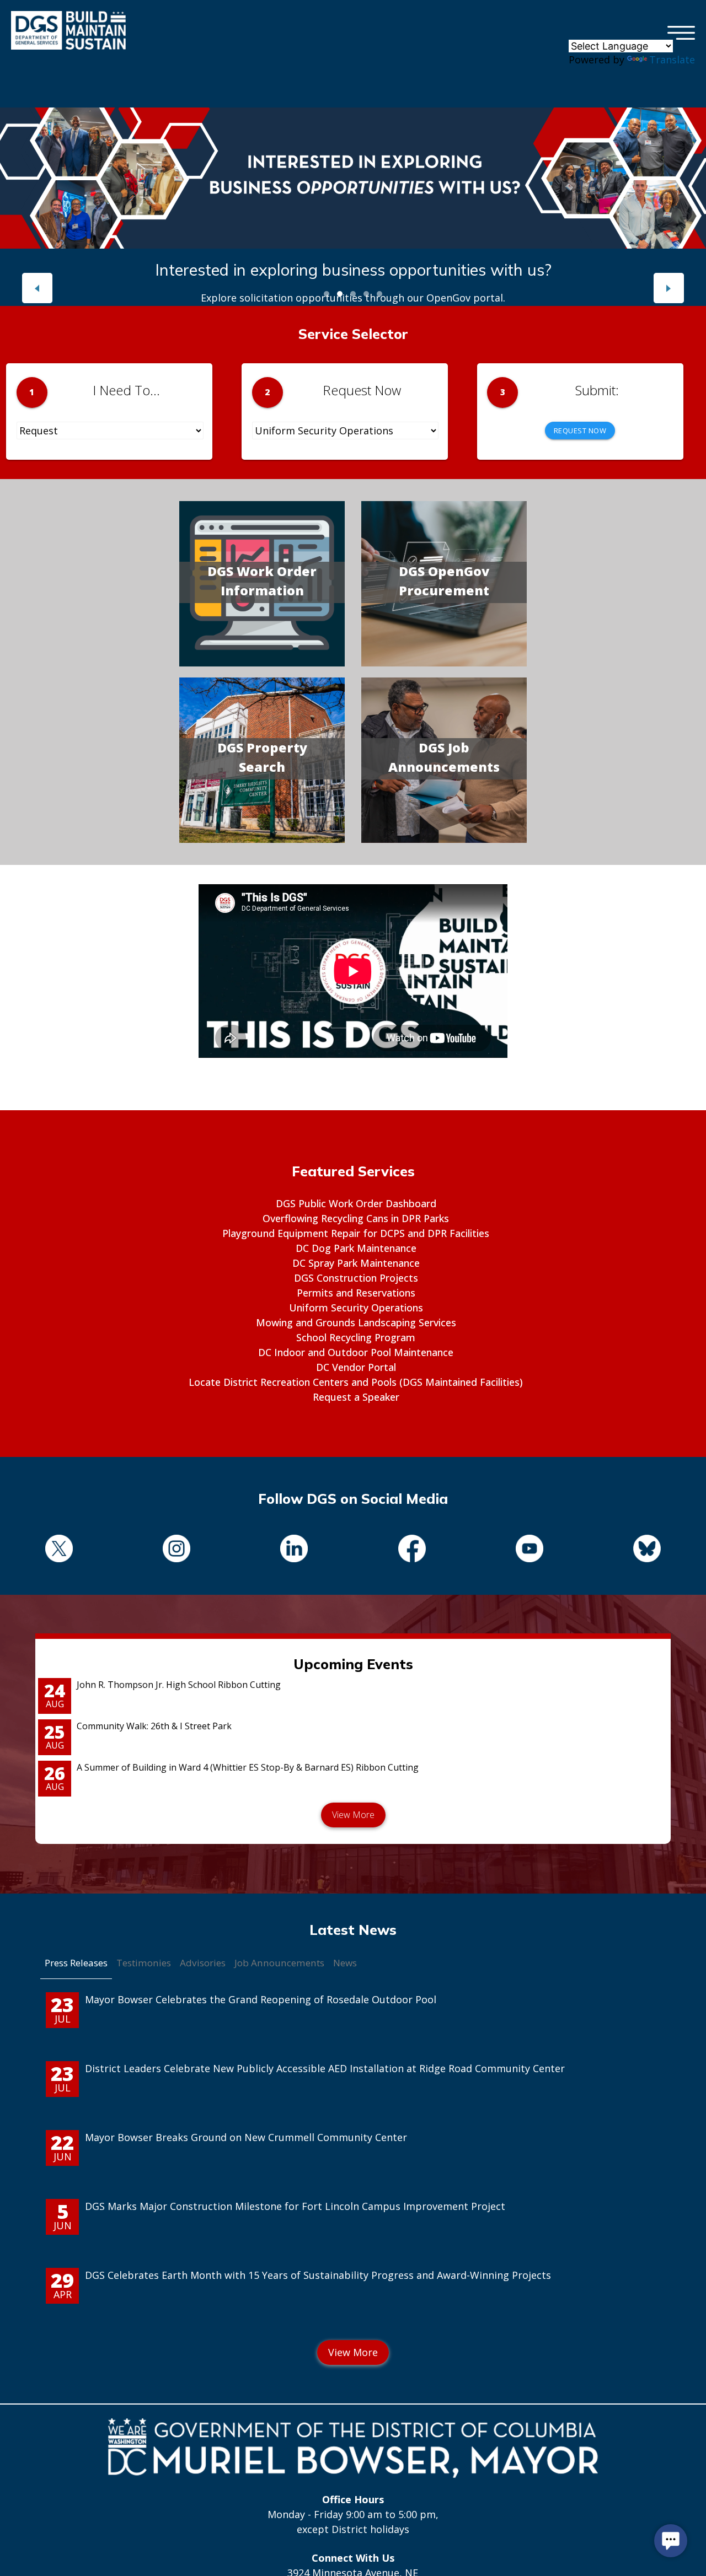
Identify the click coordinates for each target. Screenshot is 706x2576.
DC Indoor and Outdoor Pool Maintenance (356, 1352)
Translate (672, 60)
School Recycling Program (356, 1337)
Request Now (580, 431)
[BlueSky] (647, 1550)
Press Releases (76, 1963)
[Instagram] (176, 1550)
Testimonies (144, 1963)
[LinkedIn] (294, 1550)
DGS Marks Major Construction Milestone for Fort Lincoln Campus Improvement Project (295, 2206)
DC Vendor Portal (356, 1367)
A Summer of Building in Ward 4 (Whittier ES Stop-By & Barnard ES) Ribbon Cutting (248, 1767)
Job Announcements (279, 1963)
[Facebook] (412, 1550)
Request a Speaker (356, 1397)
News (345, 1963)
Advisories (203, 1963)
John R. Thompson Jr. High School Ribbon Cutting (179, 1685)
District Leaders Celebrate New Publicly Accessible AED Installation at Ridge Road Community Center (325, 2068)
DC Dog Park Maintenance (356, 1248)
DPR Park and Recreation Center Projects (353, 270)
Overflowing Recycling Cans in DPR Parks (356, 1218)
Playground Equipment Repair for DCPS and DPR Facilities (356, 1233)
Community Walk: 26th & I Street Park (154, 1726)
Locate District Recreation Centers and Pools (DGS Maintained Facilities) (356, 1382)
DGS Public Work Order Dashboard (356, 1203)
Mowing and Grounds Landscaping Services (356, 1322)
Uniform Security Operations (356, 1308)
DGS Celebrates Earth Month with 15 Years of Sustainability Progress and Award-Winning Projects (318, 2275)
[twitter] (59, 1550)
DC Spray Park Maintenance (356, 1263)
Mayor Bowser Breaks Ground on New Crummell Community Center (246, 2137)
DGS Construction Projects (356, 1278)
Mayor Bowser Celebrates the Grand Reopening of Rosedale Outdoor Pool (261, 1999)
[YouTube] (529, 1550)
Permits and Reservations (356, 1293)
